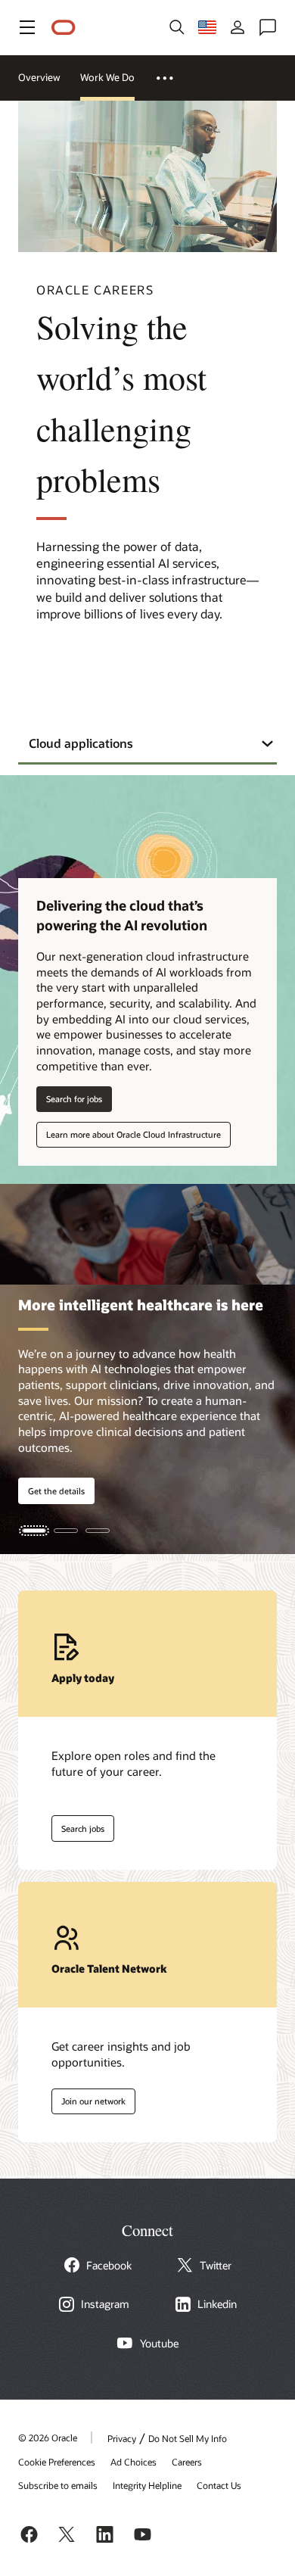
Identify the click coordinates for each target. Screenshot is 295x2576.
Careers (187, 2462)
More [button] (173, 78)
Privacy (122, 2438)
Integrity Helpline (147, 2485)
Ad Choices (134, 2462)
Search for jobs (74, 1099)
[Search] (177, 27)
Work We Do (107, 77)
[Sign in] (238, 27)
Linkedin (217, 2304)
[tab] (34, 1531)
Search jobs (78, 1825)
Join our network (88, 2098)
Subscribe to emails (58, 2485)
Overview (39, 77)
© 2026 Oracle (48, 2437)
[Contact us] (268, 27)
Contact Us (219, 2485)
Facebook (109, 2266)
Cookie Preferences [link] (57, 2462)
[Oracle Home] (64, 28)
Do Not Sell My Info (188, 2438)
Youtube (159, 2344)
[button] (27, 27)
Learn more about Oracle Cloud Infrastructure (134, 1134)
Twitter (216, 2266)
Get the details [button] (56, 1491)
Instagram (105, 2304)
